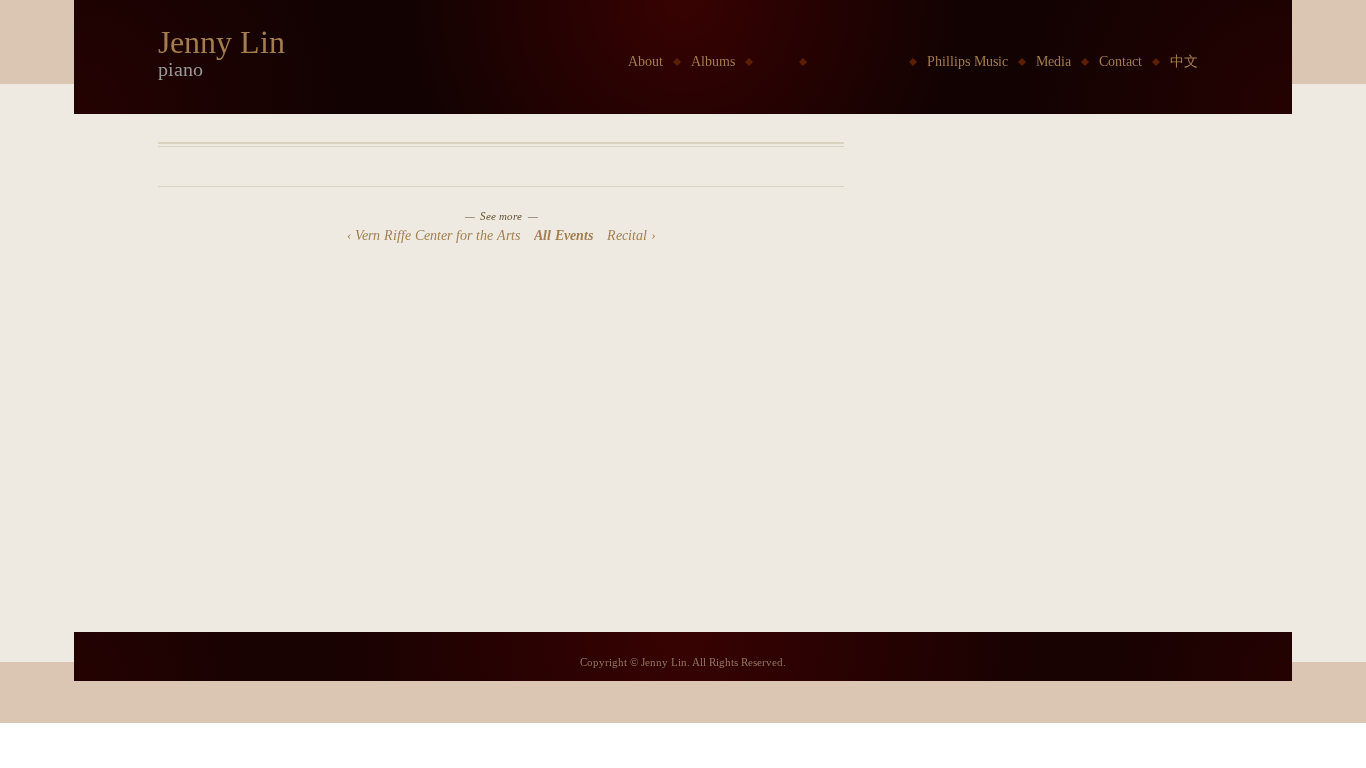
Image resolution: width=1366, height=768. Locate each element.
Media (1053, 61)
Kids (776, 61)
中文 (1184, 61)
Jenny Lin (221, 42)
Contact (1120, 61)
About (645, 61)
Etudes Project (858, 61)
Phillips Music (967, 61)
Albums (713, 61)
